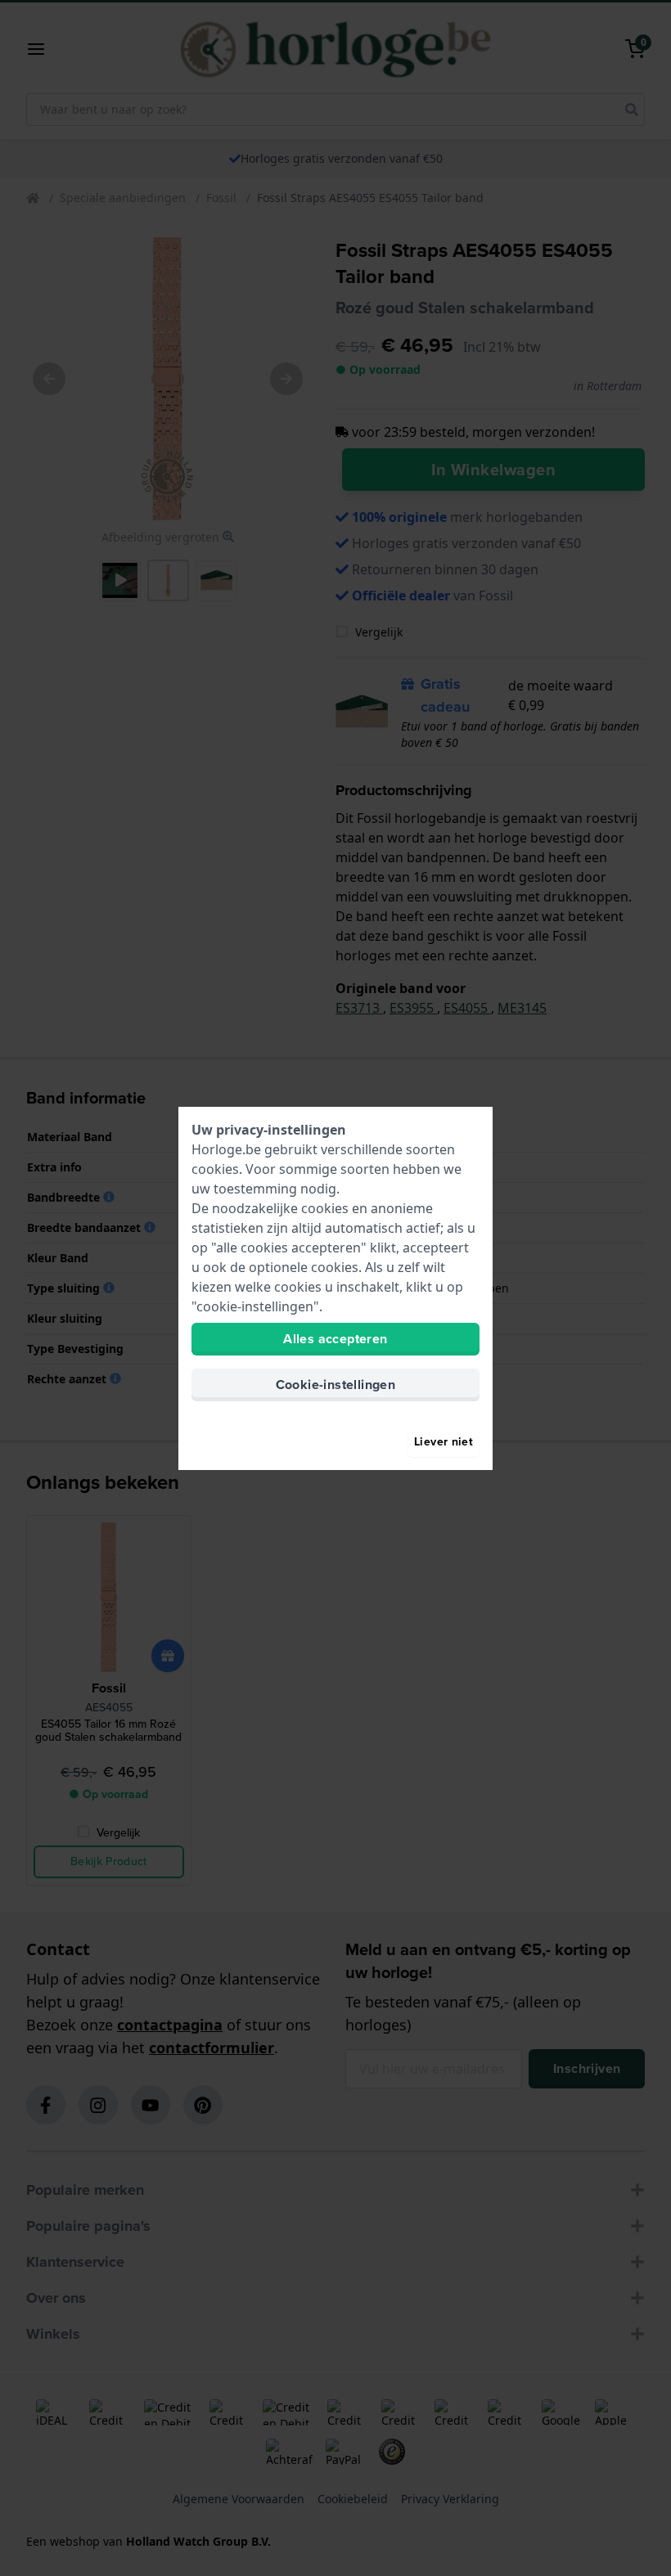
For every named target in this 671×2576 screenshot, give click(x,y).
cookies (215, 1169)
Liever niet (444, 1442)
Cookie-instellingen (336, 1385)
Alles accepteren (335, 1339)
